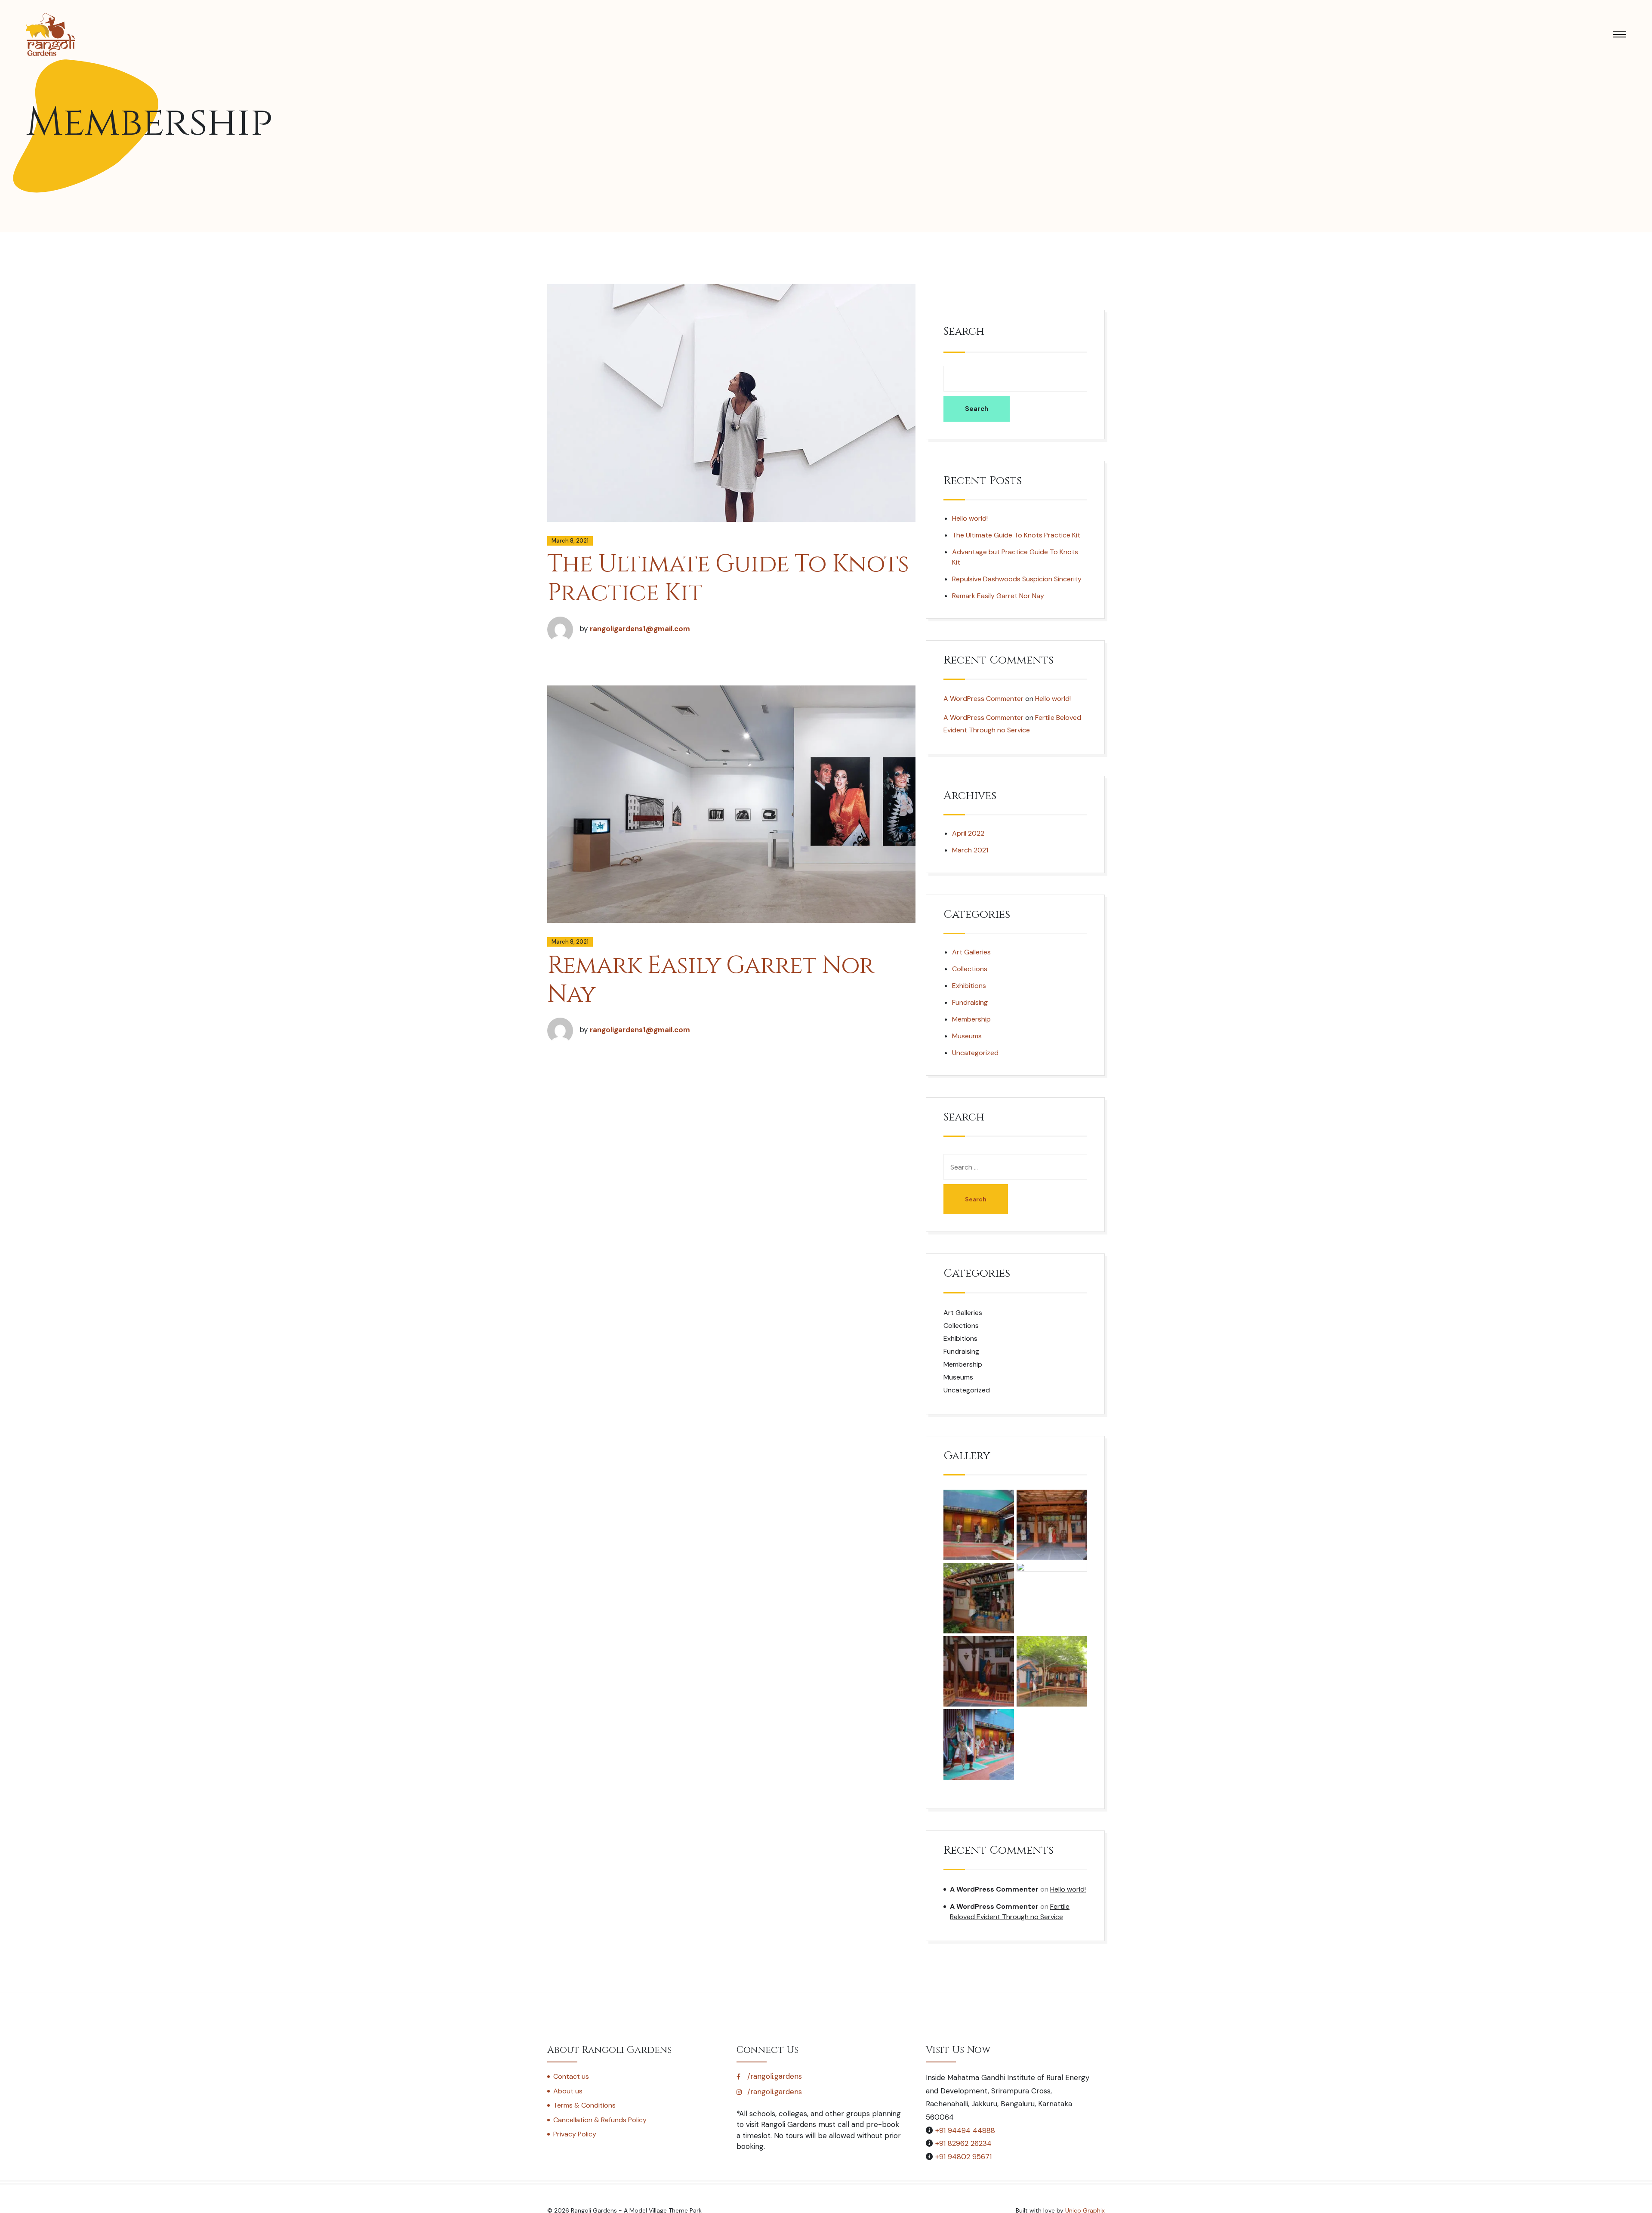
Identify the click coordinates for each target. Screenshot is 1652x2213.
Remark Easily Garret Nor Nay (710, 980)
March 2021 (970, 850)
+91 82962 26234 (963, 2143)
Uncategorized (975, 1053)
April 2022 (968, 833)
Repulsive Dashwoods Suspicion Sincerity (1017, 579)
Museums (967, 1036)
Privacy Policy (575, 2134)
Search (964, 332)
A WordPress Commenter (983, 699)
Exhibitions (969, 986)
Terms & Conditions (584, 2105)
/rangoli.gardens (774, 2076)
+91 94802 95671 (963, 2157)
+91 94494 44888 (965, 2130)
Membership (971, 1019)
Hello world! (970, 518)
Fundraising (970, 1002)
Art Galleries (971, 952)
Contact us (571, 2076)
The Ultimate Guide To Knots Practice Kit (728, 579)
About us (568, 2091)
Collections (970, 969)
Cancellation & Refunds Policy (600, 2120)
